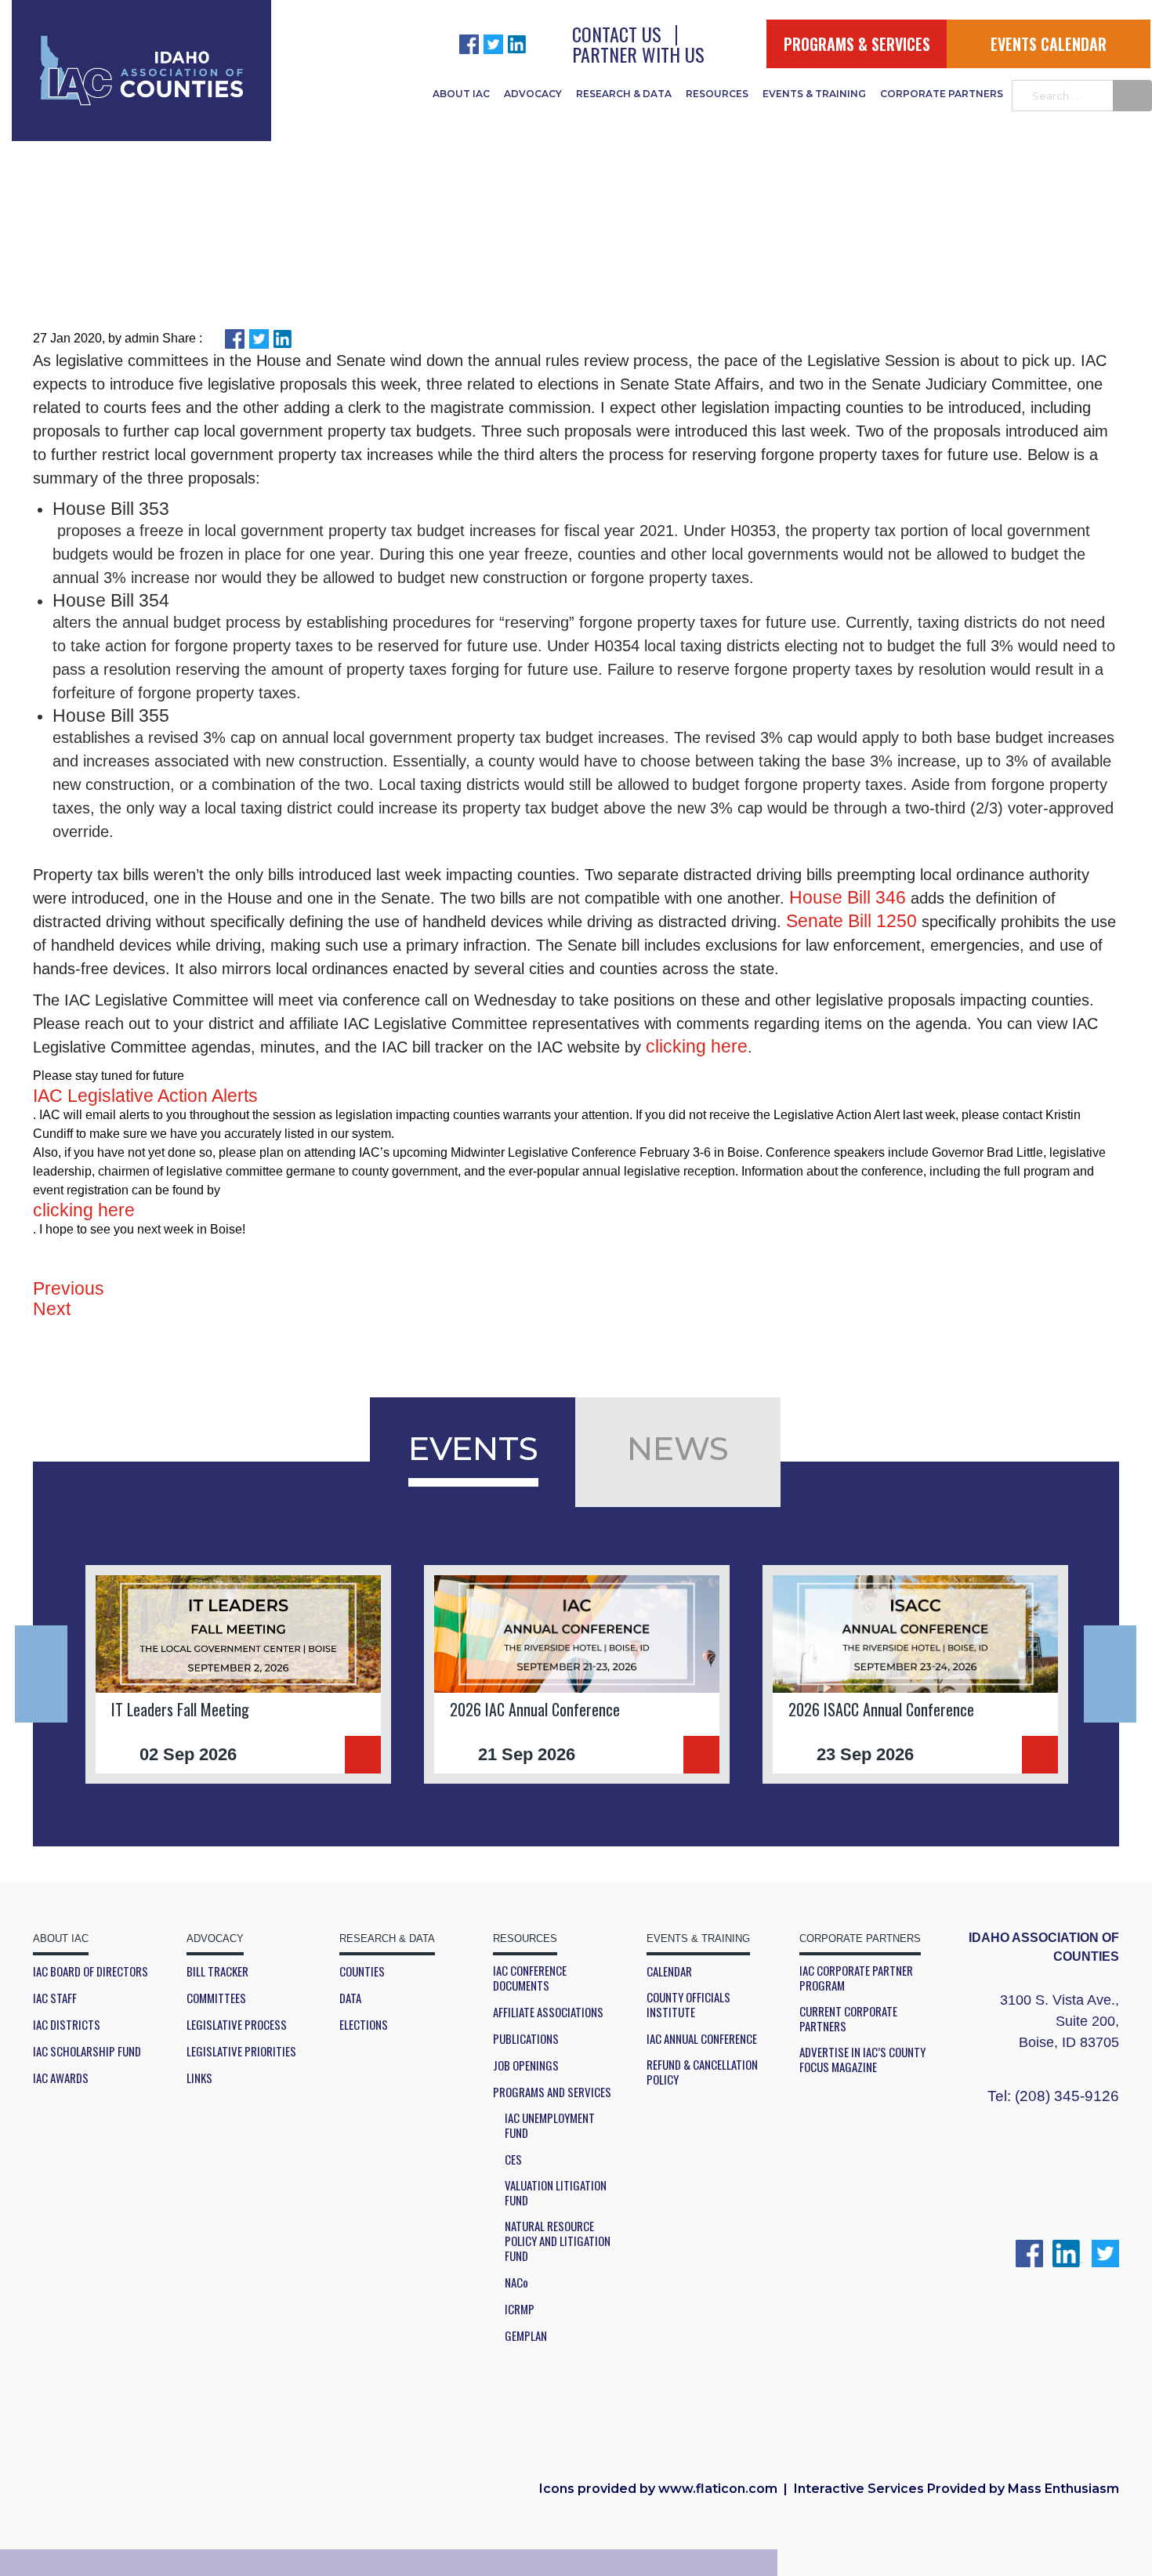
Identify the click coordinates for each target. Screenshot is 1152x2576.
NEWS (678, 1448)
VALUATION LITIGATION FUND (556, 2193)
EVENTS (473, 1448)
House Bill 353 (111, 509)
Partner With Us (638, 54)
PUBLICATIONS (526, 2039)
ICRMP (520, 2309)
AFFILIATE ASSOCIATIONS (548, 2012)
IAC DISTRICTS (67, 2025)
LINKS (199, 2078)
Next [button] (1110, 1674)
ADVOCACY (533, 94)
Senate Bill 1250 (851, 921)
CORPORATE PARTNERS (942, 94)
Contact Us (617, 34)
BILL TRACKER (217, 1971)
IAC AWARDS (61, 2078)
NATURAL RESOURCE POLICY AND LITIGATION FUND (558, 2241)
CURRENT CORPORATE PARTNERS (848, 2019)
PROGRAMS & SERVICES (857, 44)
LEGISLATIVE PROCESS (237, 2025)
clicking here (697, 1046)
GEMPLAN (526, 2336)
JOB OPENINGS (526, 2065)
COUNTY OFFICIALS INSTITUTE (688, 2005)
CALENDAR (669, 1971)
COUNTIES (362, 1971)
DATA (350, 1998)
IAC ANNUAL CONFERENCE (702, 2039)
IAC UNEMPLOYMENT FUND (550, 2125)
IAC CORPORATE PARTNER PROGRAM (856, 1978)
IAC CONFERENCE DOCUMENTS (530, 1978)
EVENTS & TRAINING (814, 94)
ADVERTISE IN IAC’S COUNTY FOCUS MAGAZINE (862, 2060)
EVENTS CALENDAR (1049, 44)
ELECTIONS (364, 2025)
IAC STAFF (55, 1998)
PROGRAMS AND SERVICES (552, 2092)
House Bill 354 (111, 600)
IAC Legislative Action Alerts (145, 1096)
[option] (238, 1674)
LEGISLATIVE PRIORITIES (241, 2051)
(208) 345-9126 (1067, 2096)
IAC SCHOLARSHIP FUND (87, 2051)
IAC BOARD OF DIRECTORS (91, 1971)
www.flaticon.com (718, 2489)
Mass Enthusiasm (1063, 2489)
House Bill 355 (111, 716)
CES (513, 2159)
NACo (516, 2283)
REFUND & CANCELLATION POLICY (702, 2072)
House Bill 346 (848, 897)
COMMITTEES (216, 1998)
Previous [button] (41, 1674)
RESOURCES (717, 94)
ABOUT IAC (461, 94)
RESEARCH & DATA (624, 94)
